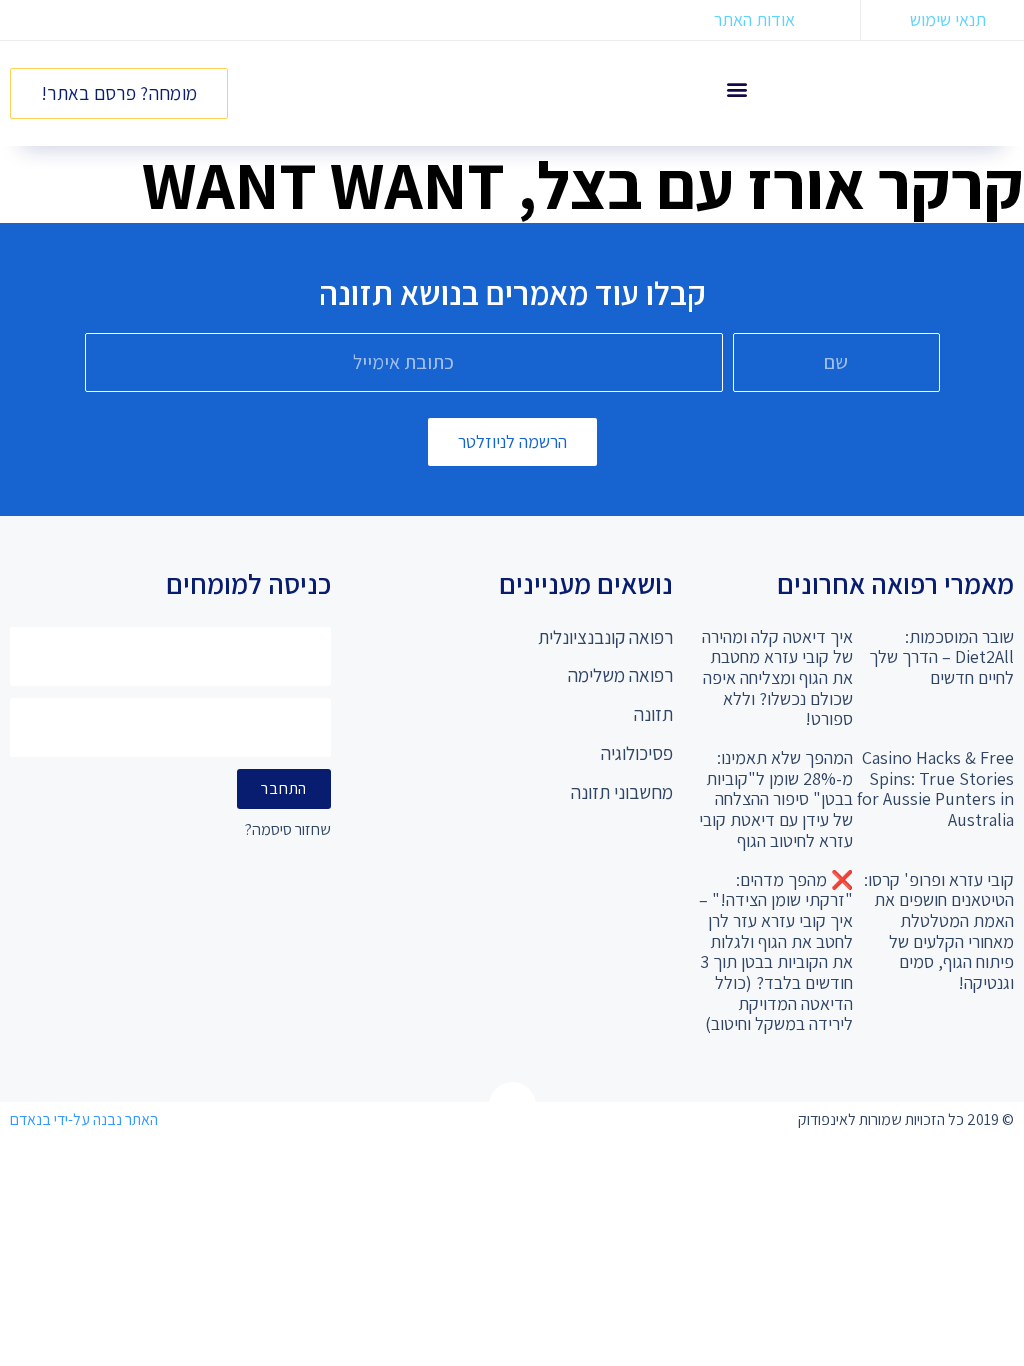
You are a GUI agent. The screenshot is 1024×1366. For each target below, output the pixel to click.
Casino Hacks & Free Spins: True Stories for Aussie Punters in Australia (935, 788)
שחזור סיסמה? (288, 830)
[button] (737, 88)
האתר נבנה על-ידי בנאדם (84, 1119)
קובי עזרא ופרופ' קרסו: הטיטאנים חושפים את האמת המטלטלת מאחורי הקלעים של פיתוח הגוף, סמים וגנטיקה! (939, 931)
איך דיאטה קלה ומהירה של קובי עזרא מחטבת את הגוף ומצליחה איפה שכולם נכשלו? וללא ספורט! (777, 678)
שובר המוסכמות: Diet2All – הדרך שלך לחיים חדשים (941, 657)
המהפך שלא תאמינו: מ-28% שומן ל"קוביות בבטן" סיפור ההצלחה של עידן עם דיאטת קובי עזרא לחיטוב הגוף (776, 799)
